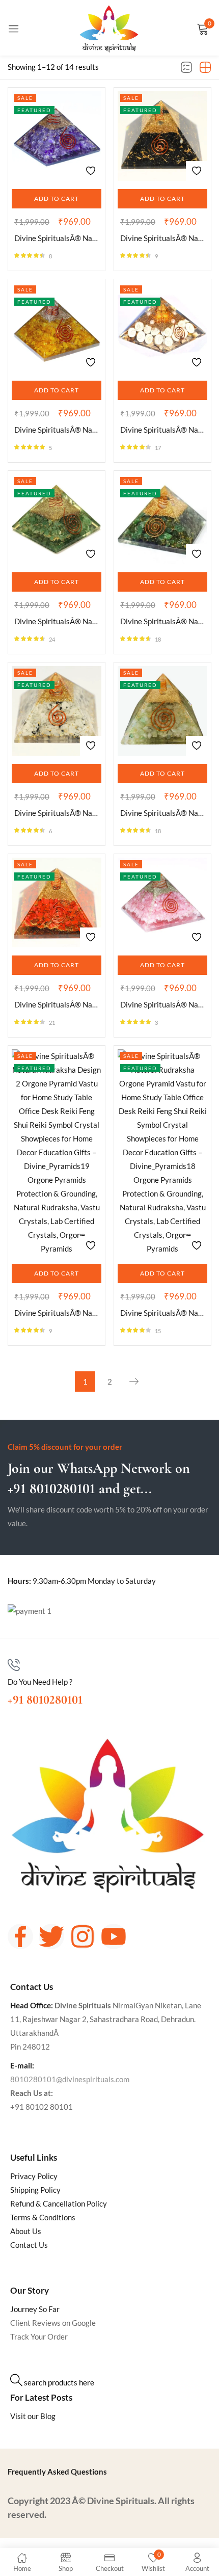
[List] (186, 68)
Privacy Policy (34, 2176)
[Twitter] (51, 1936)
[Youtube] (114, 1936)
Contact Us (29, 2245)
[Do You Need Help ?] (14, 1665)
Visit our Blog (33, 2416)
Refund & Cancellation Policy (59, 2203)
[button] (57, 199)
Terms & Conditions (43, 2217)
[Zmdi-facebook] (20, 1936)
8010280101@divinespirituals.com (70, 2079)
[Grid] (205, 68)
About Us (26, 2231)
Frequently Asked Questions (57, 2472)
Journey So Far (35, 2309)
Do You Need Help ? (40, 1682)
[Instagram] (83, 1936)
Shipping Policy (35, 2190)
